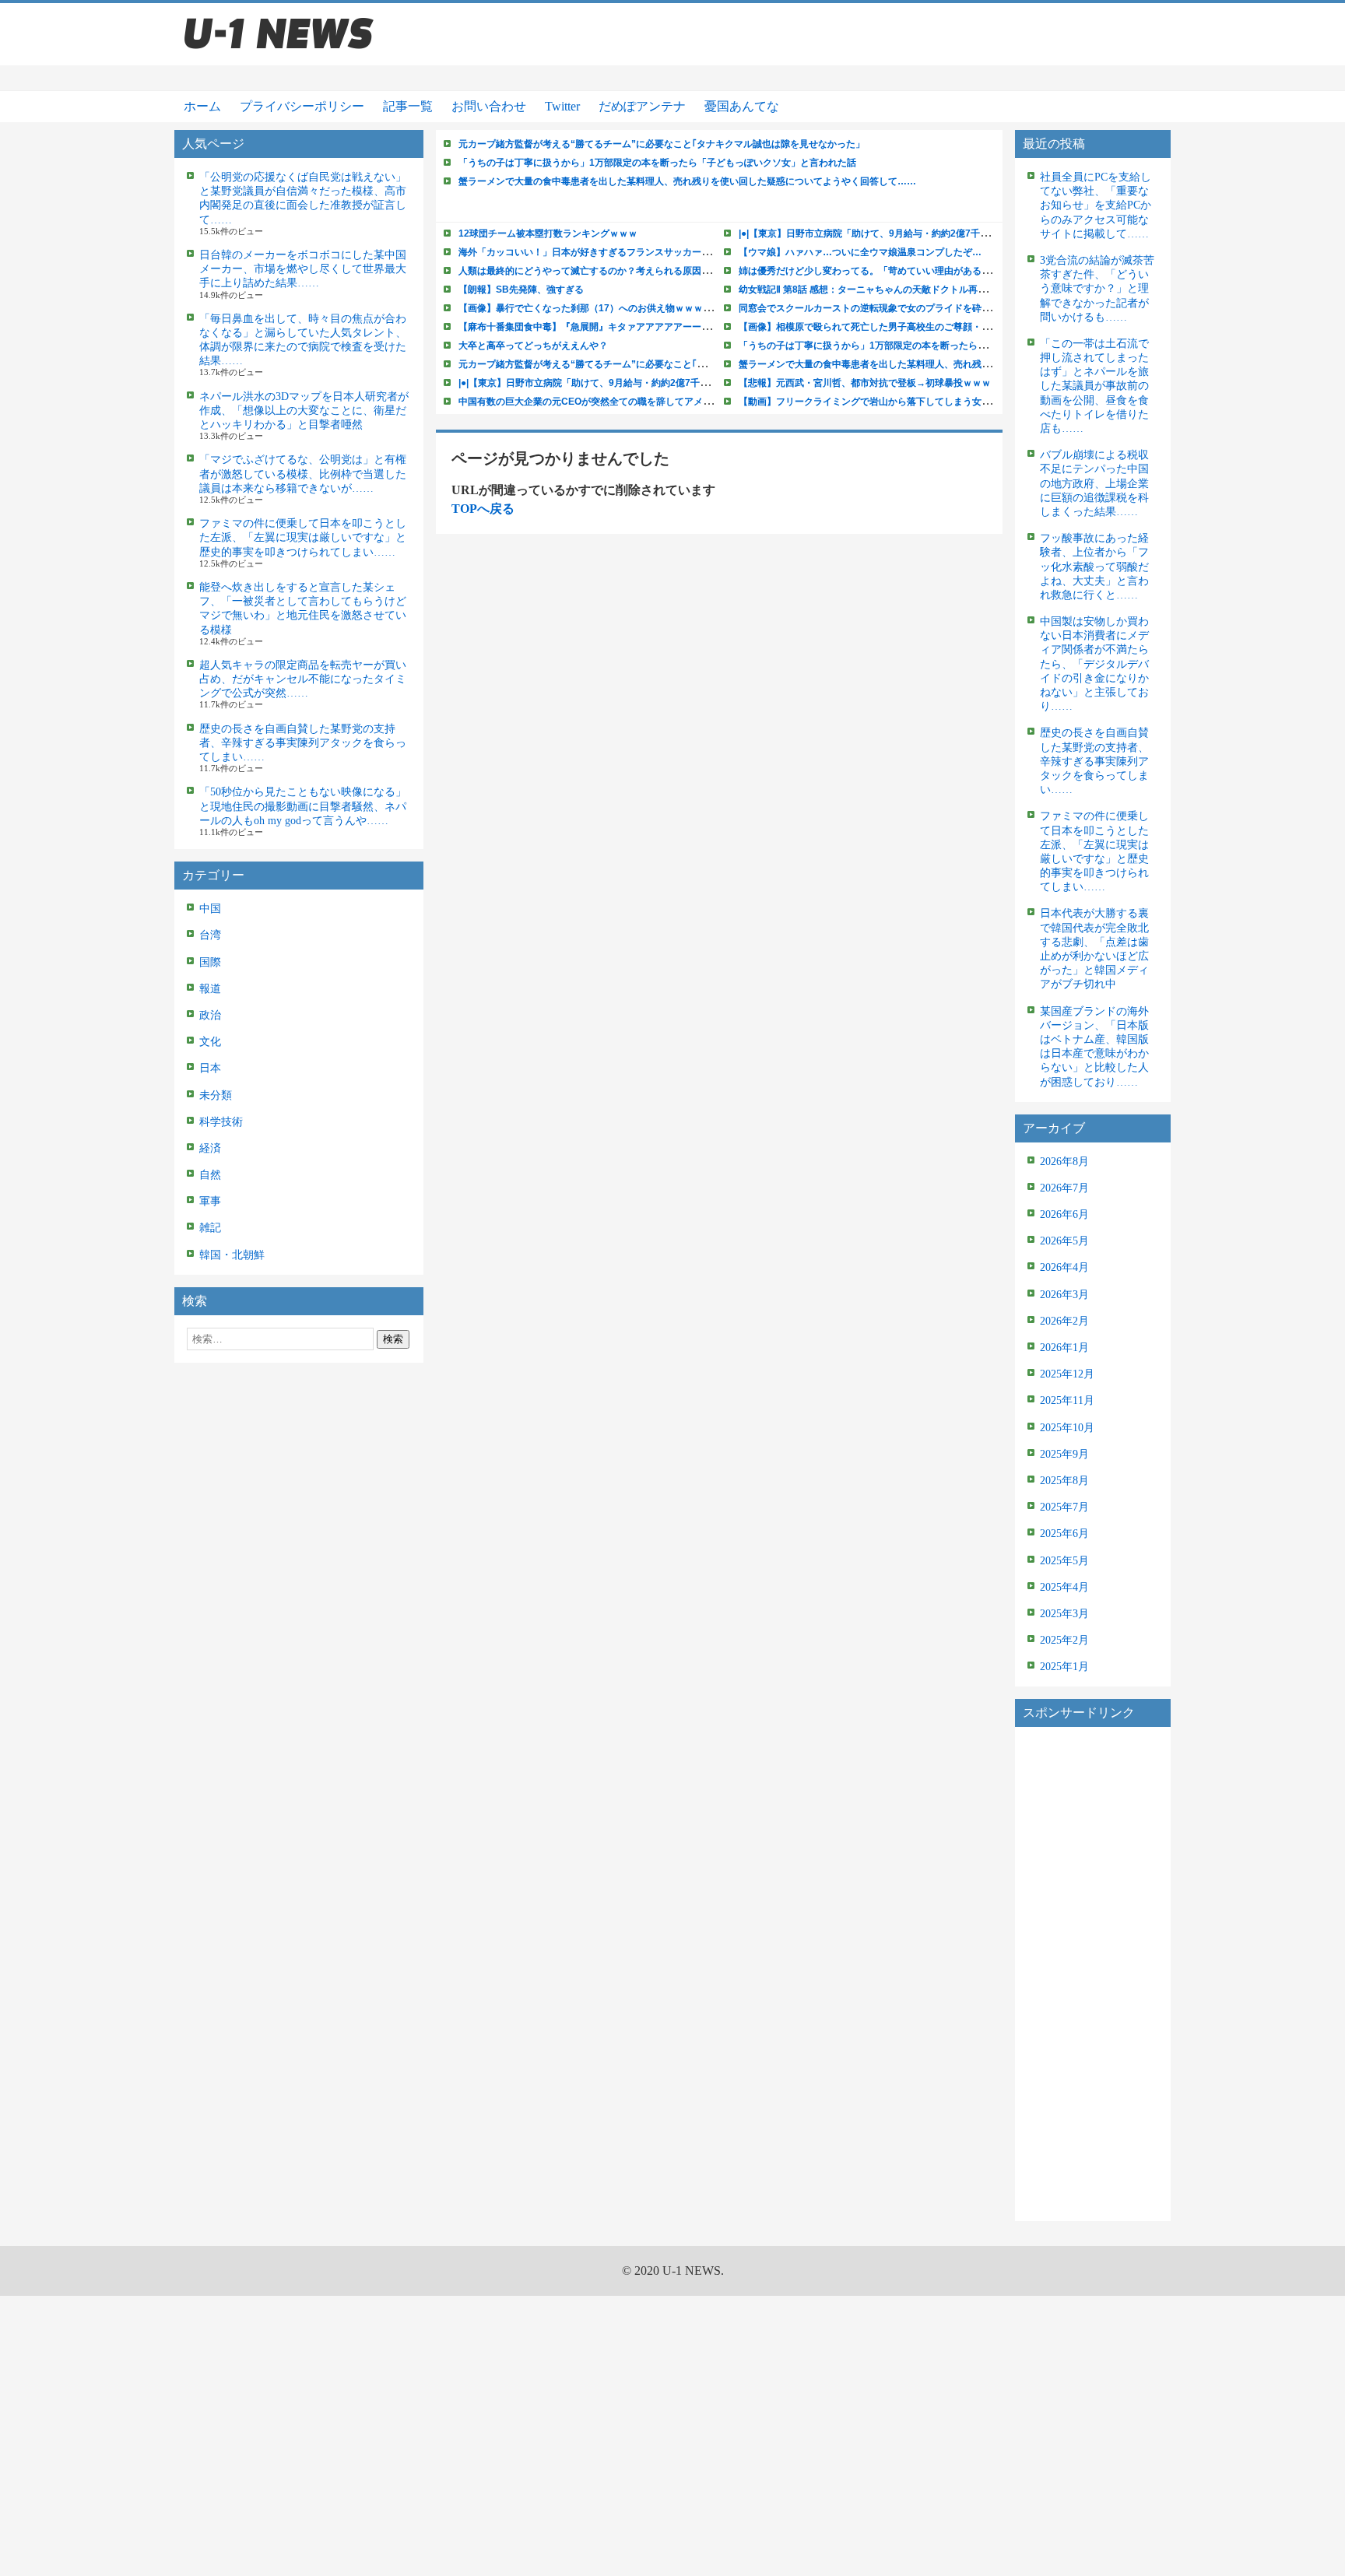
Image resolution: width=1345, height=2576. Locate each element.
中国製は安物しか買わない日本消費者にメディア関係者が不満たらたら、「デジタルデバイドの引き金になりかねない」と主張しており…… (1094, 664)
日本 (210, 1068)
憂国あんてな (742, 106)
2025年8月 (1064, 1481)
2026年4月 (1064, 1267)
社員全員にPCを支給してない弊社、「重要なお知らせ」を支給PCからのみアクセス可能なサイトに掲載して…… (1096, 205)
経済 (210, 1148)
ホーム (202, 106)
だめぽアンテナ (642, 106)
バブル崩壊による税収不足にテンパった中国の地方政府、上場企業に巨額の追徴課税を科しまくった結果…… (1094, 483)
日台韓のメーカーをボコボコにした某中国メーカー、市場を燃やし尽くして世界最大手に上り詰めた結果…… (303, 269)
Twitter (562, 106)
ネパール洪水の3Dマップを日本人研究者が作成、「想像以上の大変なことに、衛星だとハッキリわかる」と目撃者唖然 (304, 411)
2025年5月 (1064, 1561)
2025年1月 (1064, 1667)
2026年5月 (1064, 1241)
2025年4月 (1064, 1587)
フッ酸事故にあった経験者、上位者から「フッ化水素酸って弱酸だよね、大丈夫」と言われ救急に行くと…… (1094, 567)
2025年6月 (1064, 1534)
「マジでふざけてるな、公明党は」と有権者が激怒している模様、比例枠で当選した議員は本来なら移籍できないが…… (303, 474)
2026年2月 (1064, 1321)
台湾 (210, 935)
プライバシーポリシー (302, 106)
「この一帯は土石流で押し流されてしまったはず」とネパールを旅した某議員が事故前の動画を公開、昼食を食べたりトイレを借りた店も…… (1094, 386)
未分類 (216, 1095)
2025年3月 (1064, 1614)
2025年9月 (1064, 1454)
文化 (210, 1042)
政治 (210, 1015)
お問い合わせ (489, 106)
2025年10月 (1067, 1428)
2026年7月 (1064, 1188)
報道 (210, 989)
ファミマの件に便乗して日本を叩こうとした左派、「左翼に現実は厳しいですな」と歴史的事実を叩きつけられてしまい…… (303, 537)
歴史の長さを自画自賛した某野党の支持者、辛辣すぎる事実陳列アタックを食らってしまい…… (303, 743)
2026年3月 (1064, 1295)
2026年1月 (1064, 1348)
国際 (210, 962)
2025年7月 (1064, 1507)
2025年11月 (1067, 1400)
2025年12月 (1067, 1374)
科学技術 (221, 1122)
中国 (210, 909)
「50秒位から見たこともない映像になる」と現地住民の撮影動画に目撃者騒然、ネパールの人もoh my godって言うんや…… (303, 806)
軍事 (210, 1201)
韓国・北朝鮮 (232, 1255)
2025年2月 (1064, 1640)
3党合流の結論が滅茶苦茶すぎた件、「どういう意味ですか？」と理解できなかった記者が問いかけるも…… (1097, 289)
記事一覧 (408, 106)
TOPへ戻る (483, 509)
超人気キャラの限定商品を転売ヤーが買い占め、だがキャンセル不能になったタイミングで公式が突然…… (303, 679)
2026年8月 (1064, 1162)
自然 (210, 1175)
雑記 (210, 1228)
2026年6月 (1064, 1214)
